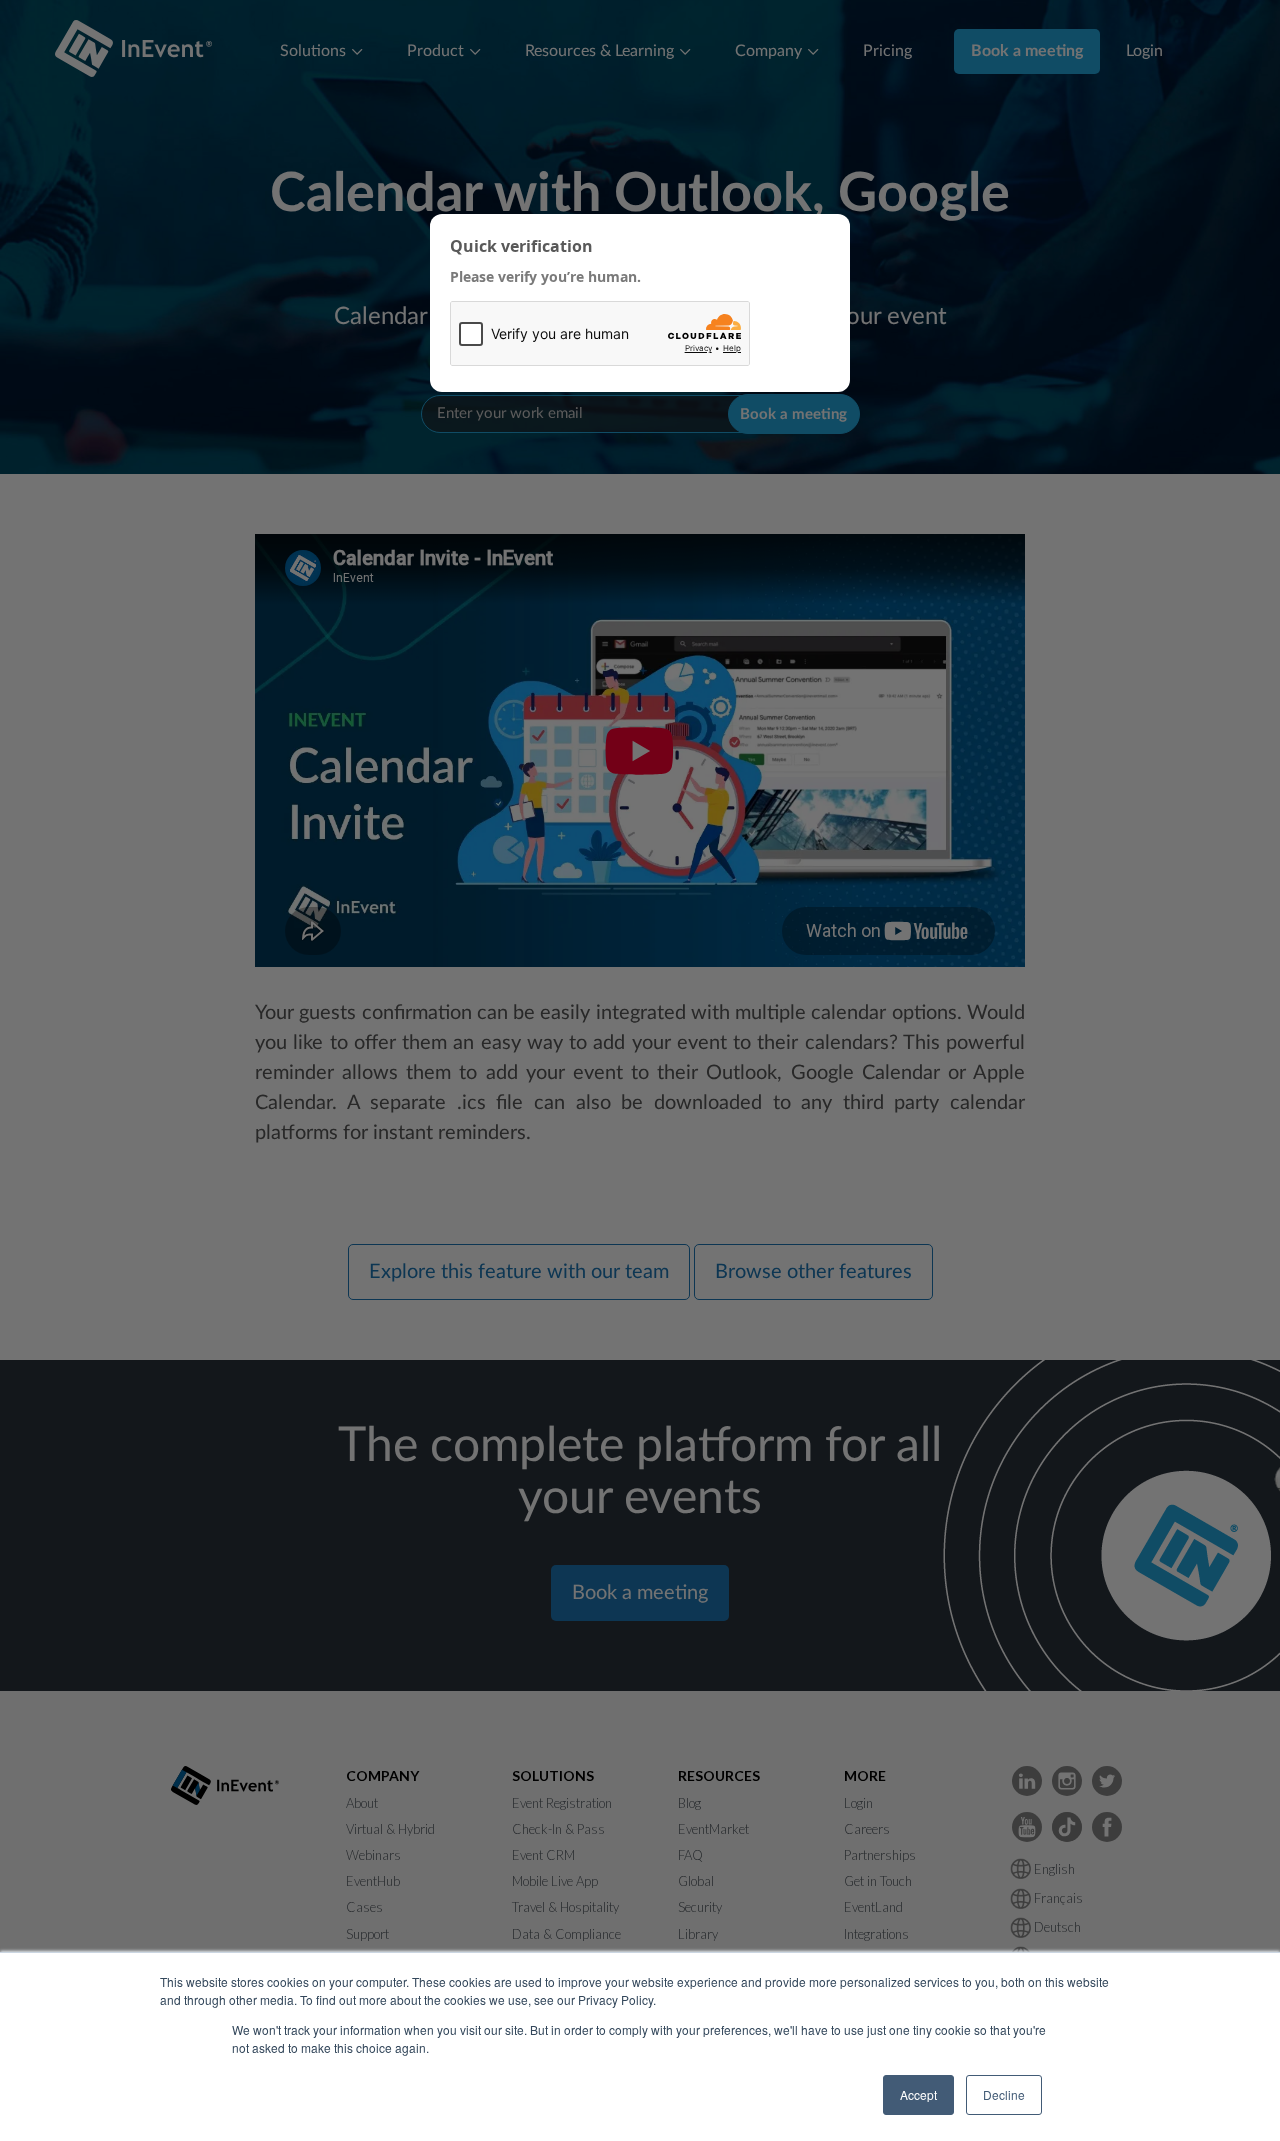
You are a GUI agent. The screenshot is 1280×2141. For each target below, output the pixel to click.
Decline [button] (1004, 2094)
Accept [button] (918, 2094)
